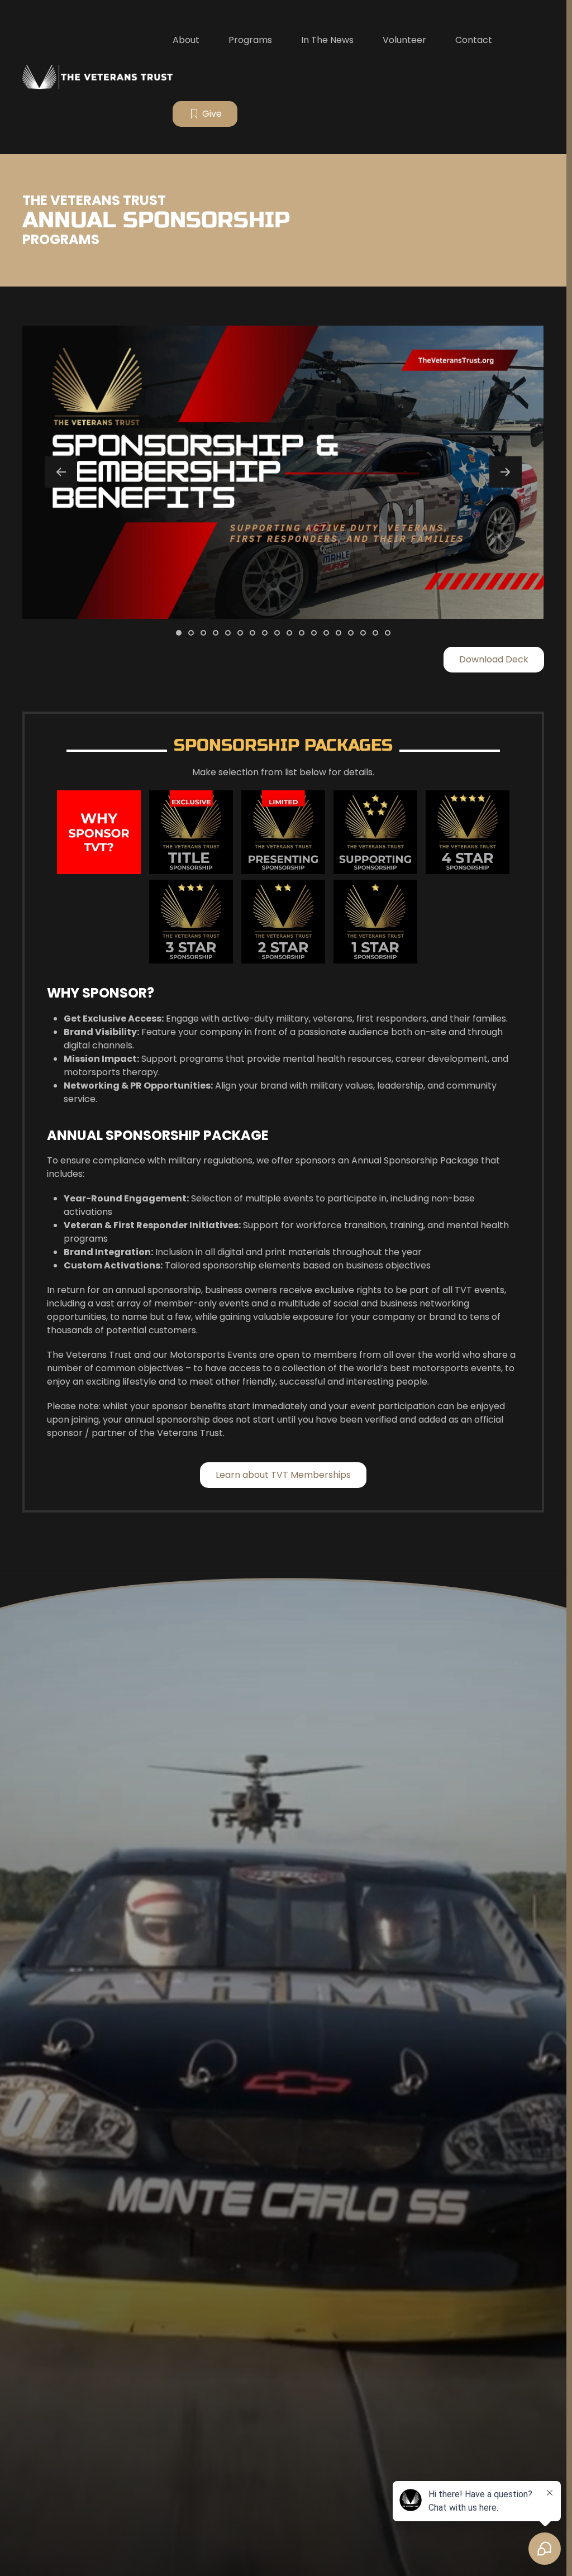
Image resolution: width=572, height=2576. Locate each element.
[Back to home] (97, 77)
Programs (250, 40)
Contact (474, 40)
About (186, 40)
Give (212, 114)
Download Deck (494, 659)
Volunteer (404, 40)
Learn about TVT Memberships (283, 1475)
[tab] (179, 633)
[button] (61, 472)
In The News (327, 40)
